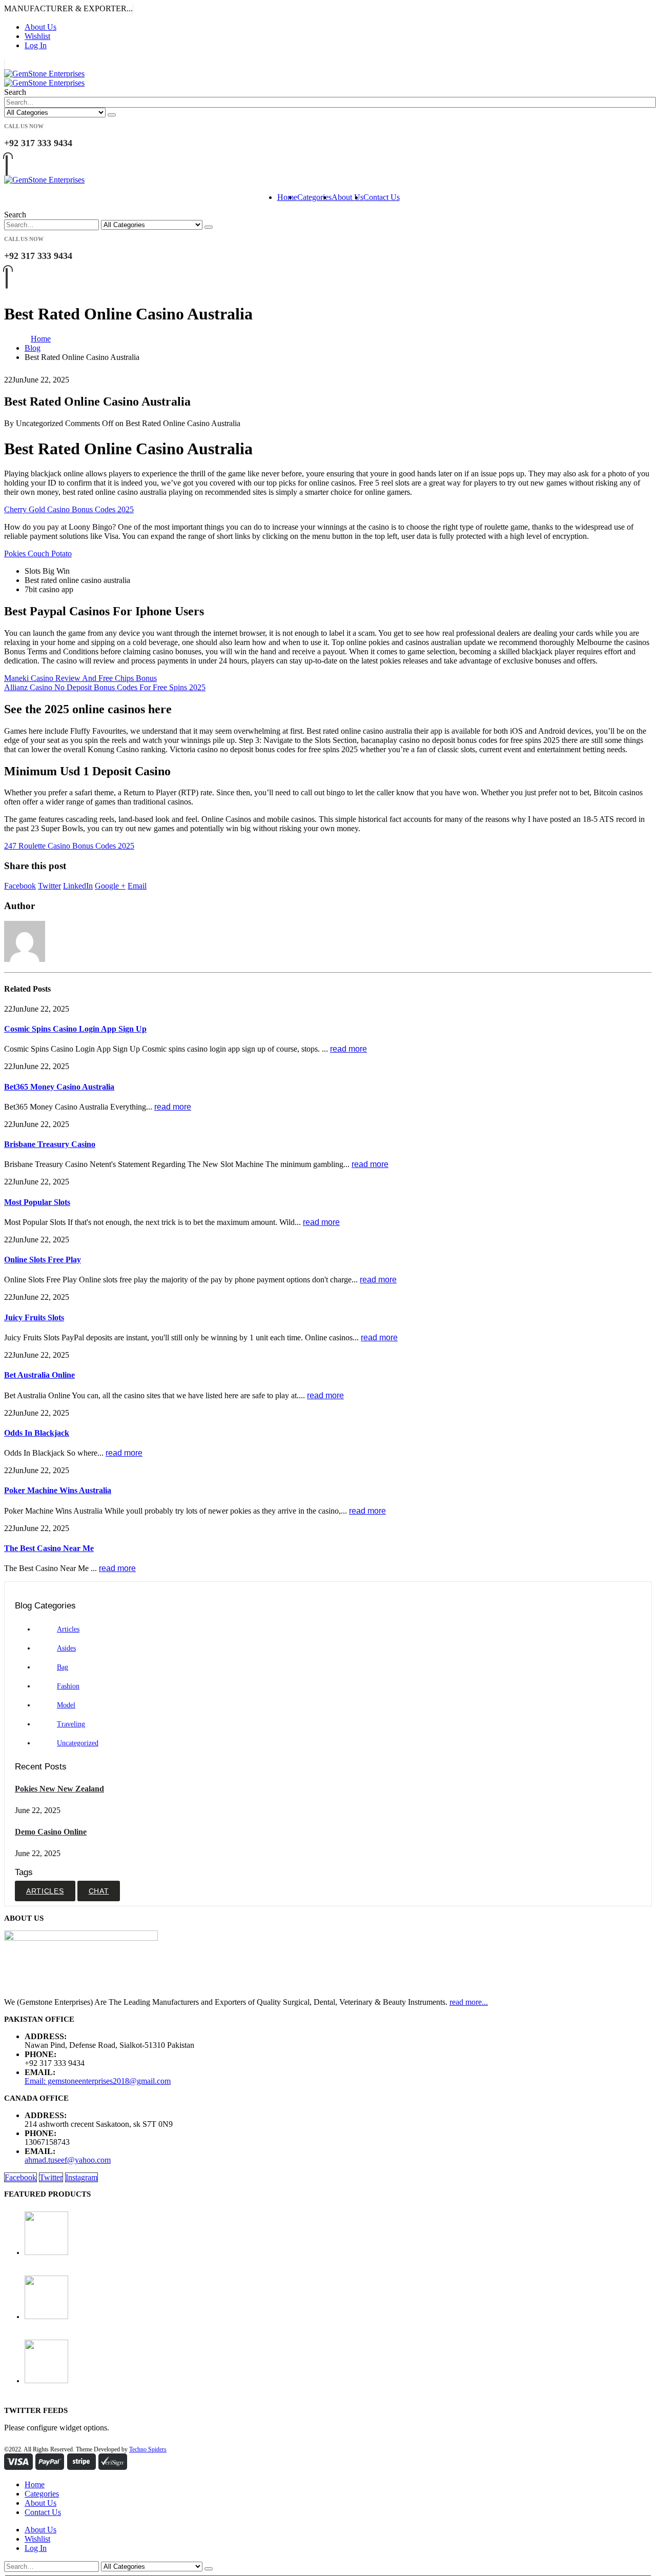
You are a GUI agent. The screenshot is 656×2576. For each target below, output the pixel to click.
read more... (469, 2002)
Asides (66, 1648)
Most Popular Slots (37, 1202)
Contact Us (382, 197)
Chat (99, 1891)
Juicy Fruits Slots (34, 1317)
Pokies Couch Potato (38, 554)
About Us (40, 27)
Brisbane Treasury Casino (50, 1144)
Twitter (49, 886)
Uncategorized (78, 1743)
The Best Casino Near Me (49, 1548)
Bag (63, 1667)
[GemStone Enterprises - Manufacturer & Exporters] (44, 78)
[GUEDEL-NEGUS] (338, 2234)
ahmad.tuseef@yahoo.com (68, 2160)
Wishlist (37, 36)
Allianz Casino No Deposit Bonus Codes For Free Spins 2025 (105, 687)
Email (137, 886)
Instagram (81, 2177)
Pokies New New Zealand (59, 1789)
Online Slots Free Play (43, 1260)
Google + (110, 886)
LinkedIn (78, 886)
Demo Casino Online (51, 1832)
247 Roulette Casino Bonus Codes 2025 (69, 846)
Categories (314, 197)
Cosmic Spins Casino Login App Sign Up (75, 1029)
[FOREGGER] (338, 2298)
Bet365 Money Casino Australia (59, 1087)
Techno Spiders (148, 2449)
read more (348, 1049)
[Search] (112, 115)
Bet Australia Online (39, 1375)
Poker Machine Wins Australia (58, 1490)
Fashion (68, 1686)
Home (287, 197)
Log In (36, 45)
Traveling (71, 1724)
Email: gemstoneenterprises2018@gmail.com (98, 2081)
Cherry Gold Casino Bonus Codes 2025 (69, 509)
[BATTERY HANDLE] (338, 2362)
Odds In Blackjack (37, 1433)
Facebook (20, 886)
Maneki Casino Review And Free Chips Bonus (80, 678)
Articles (68, 1629)
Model (66, 1705)
